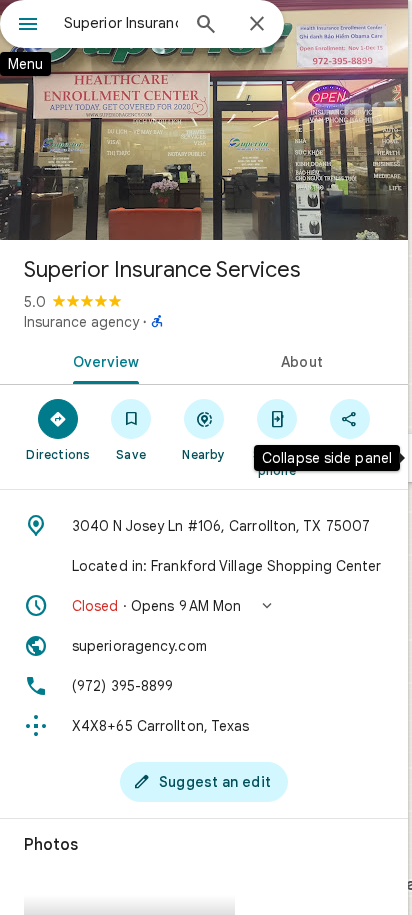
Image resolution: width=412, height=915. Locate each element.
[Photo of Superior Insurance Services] (204, 120)
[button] (204, 606)
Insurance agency (81, 322)
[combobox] (121, 23)
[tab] (102, 360)
